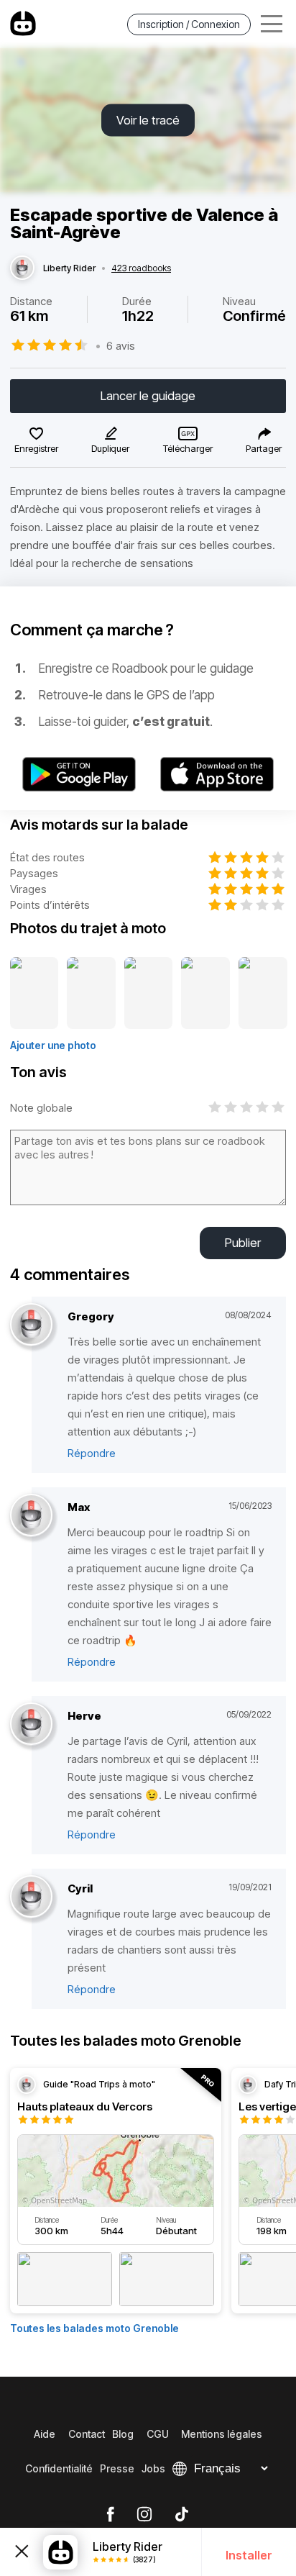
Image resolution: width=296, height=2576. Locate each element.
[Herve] (31, 1724)
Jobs (153, 2468)
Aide (45, 2434)
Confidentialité (59, 2468)
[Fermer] (22, 2552)
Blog (123, 2434)
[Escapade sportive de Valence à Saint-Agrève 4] (205, 994)
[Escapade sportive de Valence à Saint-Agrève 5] (263, 994)
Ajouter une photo (53, 1045)
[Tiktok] (182, 2515)
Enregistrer (36, 448)
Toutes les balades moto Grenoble (94, 2328)
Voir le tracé (148, 120)
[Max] (31, 1516)
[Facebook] (110, 2515)
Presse (117, 2468)
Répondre (92, 1453)
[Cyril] (31, 1897)
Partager (264, 448)
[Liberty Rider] (22, 268)
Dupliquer (110, 448)
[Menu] (272, 24)
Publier (243, 1243)
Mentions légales (222, 2434)
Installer (249, 2555)
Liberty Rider (69, 268)
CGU (158, 2434)
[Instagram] (144, 2515)
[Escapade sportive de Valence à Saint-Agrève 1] (34, 994)
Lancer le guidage (148, 396)
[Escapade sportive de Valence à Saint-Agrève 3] (149, 994)
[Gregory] (31, 1325)
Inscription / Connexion (189, 24)
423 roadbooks (141, 268)
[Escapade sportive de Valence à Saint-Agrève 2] (91, 994)
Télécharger (188, 448)
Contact (87, 2434)
